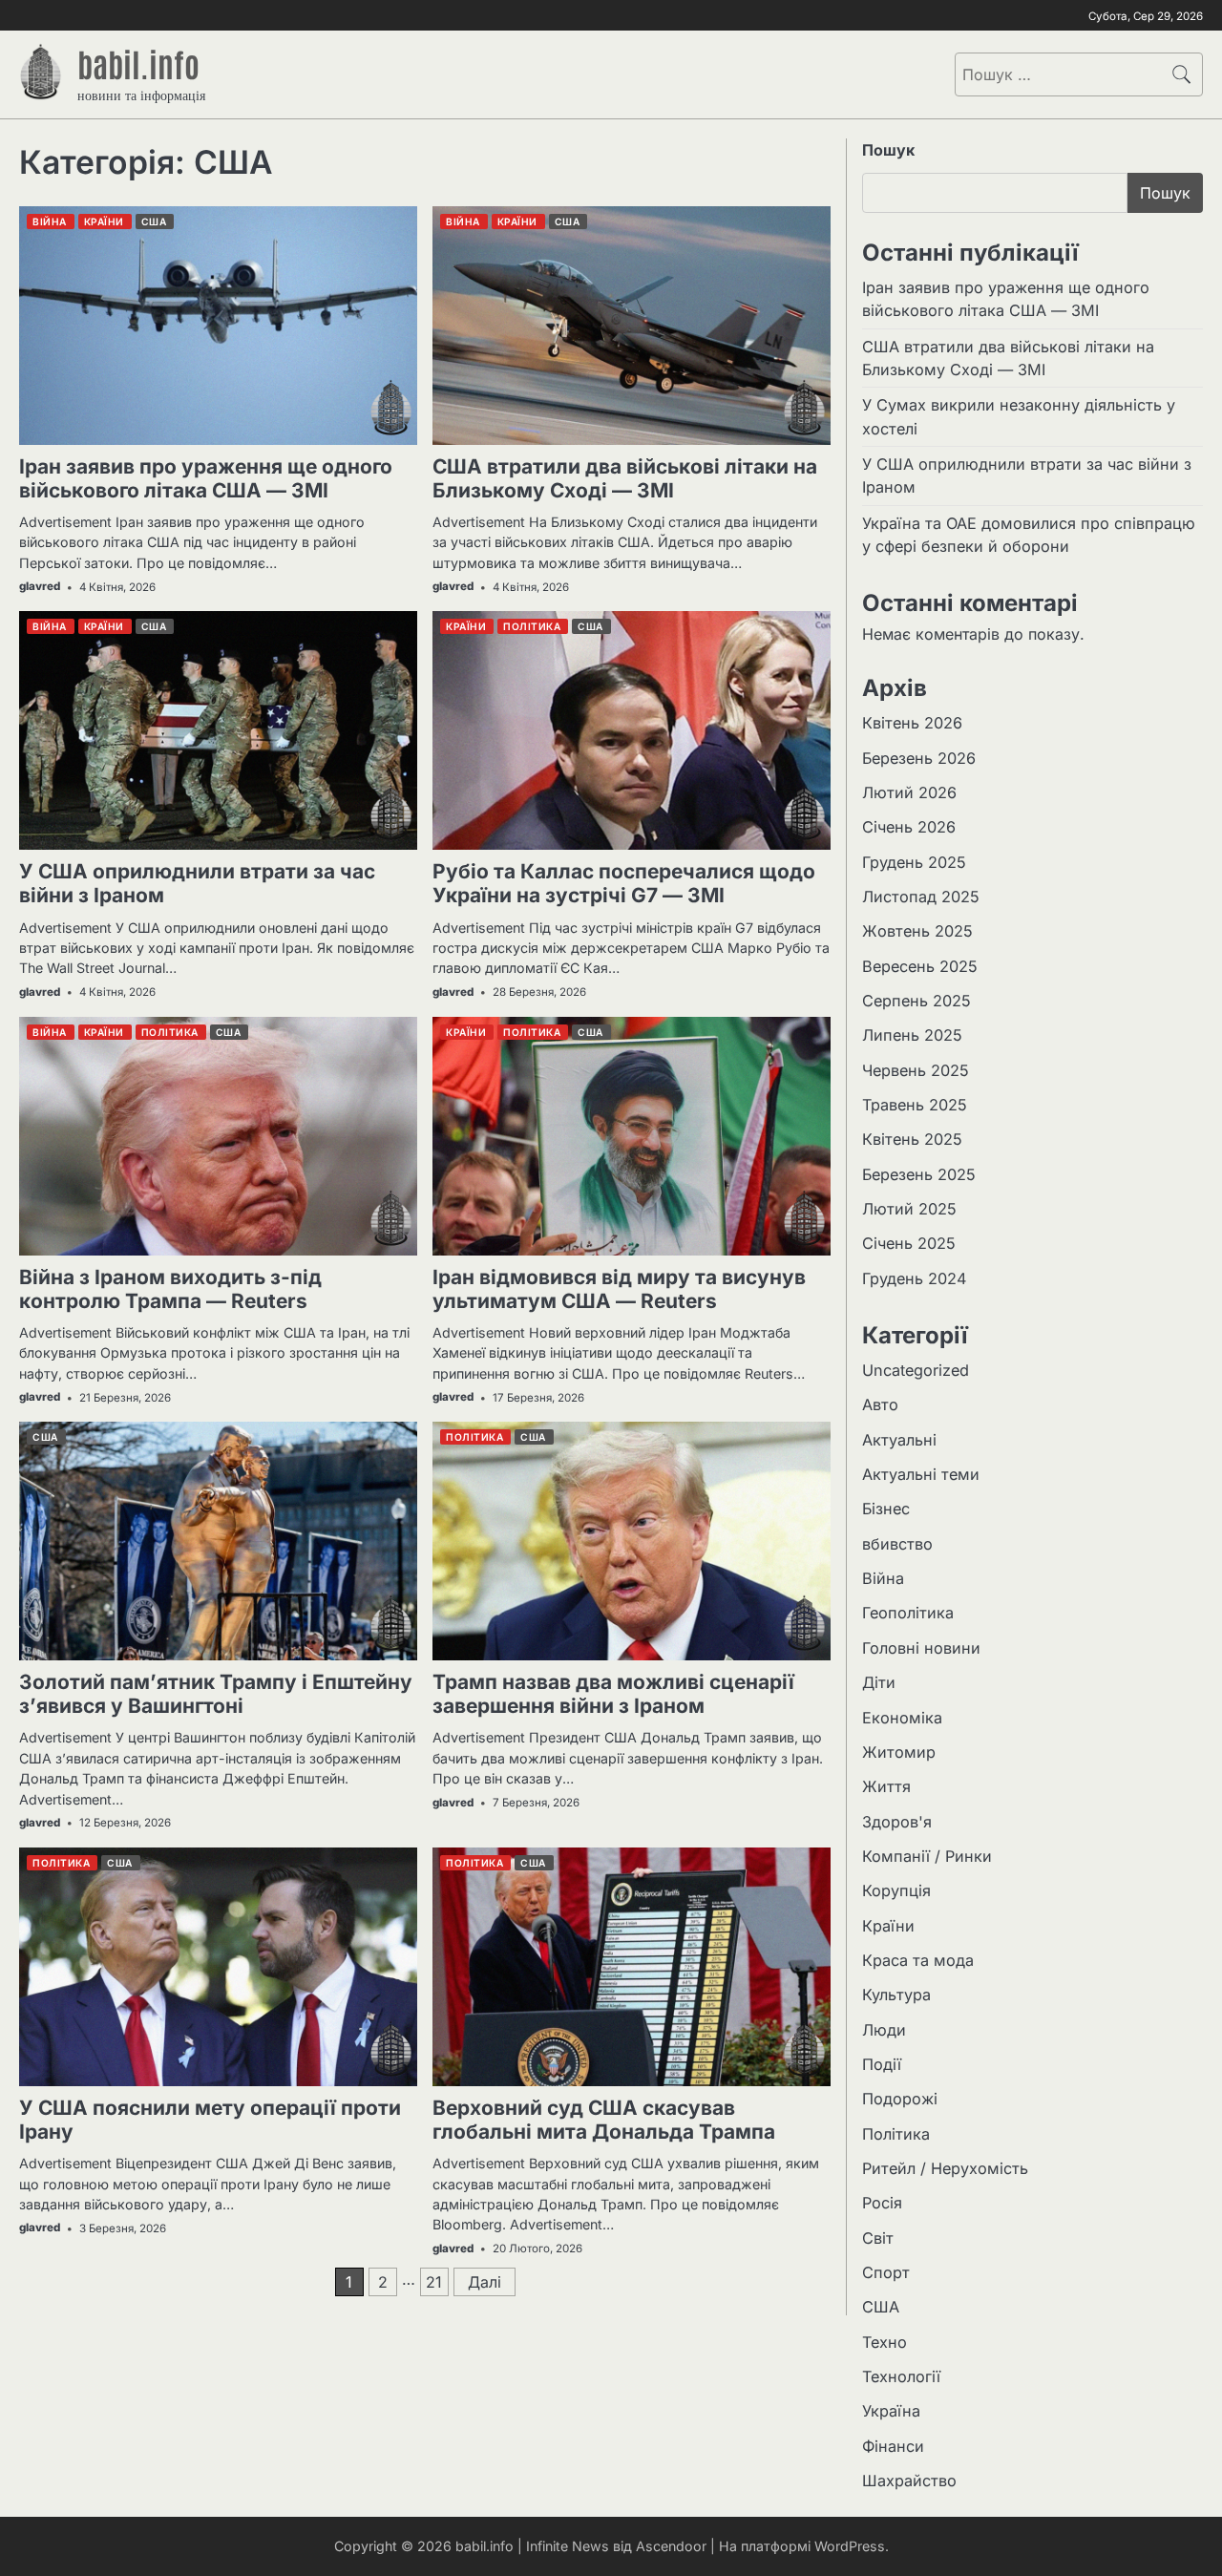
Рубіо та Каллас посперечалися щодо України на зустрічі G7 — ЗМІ (624, 883)
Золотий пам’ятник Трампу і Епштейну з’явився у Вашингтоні (216, 1694)
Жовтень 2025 (917, 931)
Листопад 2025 (921, 897)
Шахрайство (909, 2481)
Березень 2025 (919, 1174)
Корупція (896, 1890)
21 (434, 2282)
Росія (882, 2203)
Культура (896, 1995)
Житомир (899, 1752)
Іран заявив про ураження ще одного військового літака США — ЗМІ (206, 478)
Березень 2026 (919, 758)
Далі (485, 2282)
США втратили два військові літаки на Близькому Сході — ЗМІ (625, 478)
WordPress (850, 2546)
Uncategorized (916, 1370)
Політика (896, 2134)
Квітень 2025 (912, 1139)
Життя (886, 1786)
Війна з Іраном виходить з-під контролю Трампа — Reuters (170, 1289)
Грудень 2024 (914, 1278)
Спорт (886, 2272)
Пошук (888, 150)
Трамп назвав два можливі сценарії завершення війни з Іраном (613, 1694)
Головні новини (921, 1648)
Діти (879, 1682)
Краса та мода (918, 1960)
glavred (40, 586)
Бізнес (886, 1509)
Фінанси (893, 2446)
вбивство (897, 1544)
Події (882, 2064)
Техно (885, 2342)
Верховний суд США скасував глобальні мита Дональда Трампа (604, 2120)
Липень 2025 (912, 1035)
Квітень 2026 (912, 723)
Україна (891, 2411)
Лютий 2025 (909, 1209)
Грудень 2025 (914, 862)
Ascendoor (671, 2546)
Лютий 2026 (909, 792)
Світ (878, 2238)
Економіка (902, 1718)
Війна (883, 1578)
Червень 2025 (916, 1070)
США (881, 2307)
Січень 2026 (909, 827)
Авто (880, 1404)
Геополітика (908, 1613)
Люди (884, 2030)
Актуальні (899, 1440)
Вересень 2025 (920, 966)
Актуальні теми (921, 1474)
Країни (888, 1926)
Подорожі (900, 2099)
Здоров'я (897, 1822)
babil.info (138, 63)
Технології (901, 2376)
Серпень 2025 (916, 1001)
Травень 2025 (915, 1105)
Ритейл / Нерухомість (945, 2168)
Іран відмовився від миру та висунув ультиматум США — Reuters (619, 1289)
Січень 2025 (909, 1243)
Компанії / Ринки (927, 1856)
